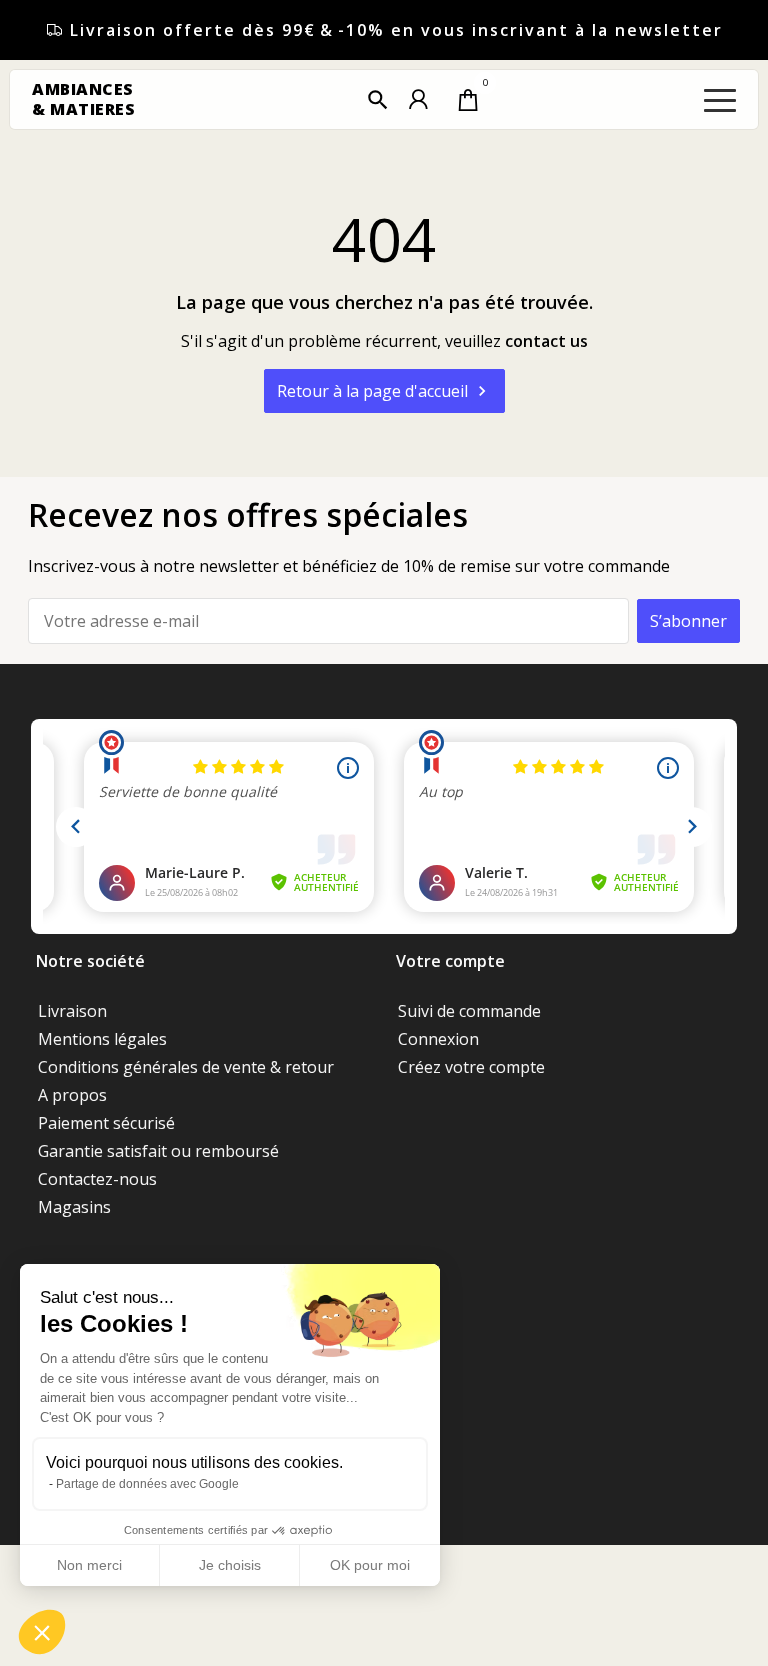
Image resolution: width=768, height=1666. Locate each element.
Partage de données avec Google (147, 1484)
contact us (546, 341)
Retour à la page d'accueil (384, 391)
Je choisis (230, 1565)
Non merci (89, 1565)
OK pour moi (370, 1565)
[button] (378, 100)
